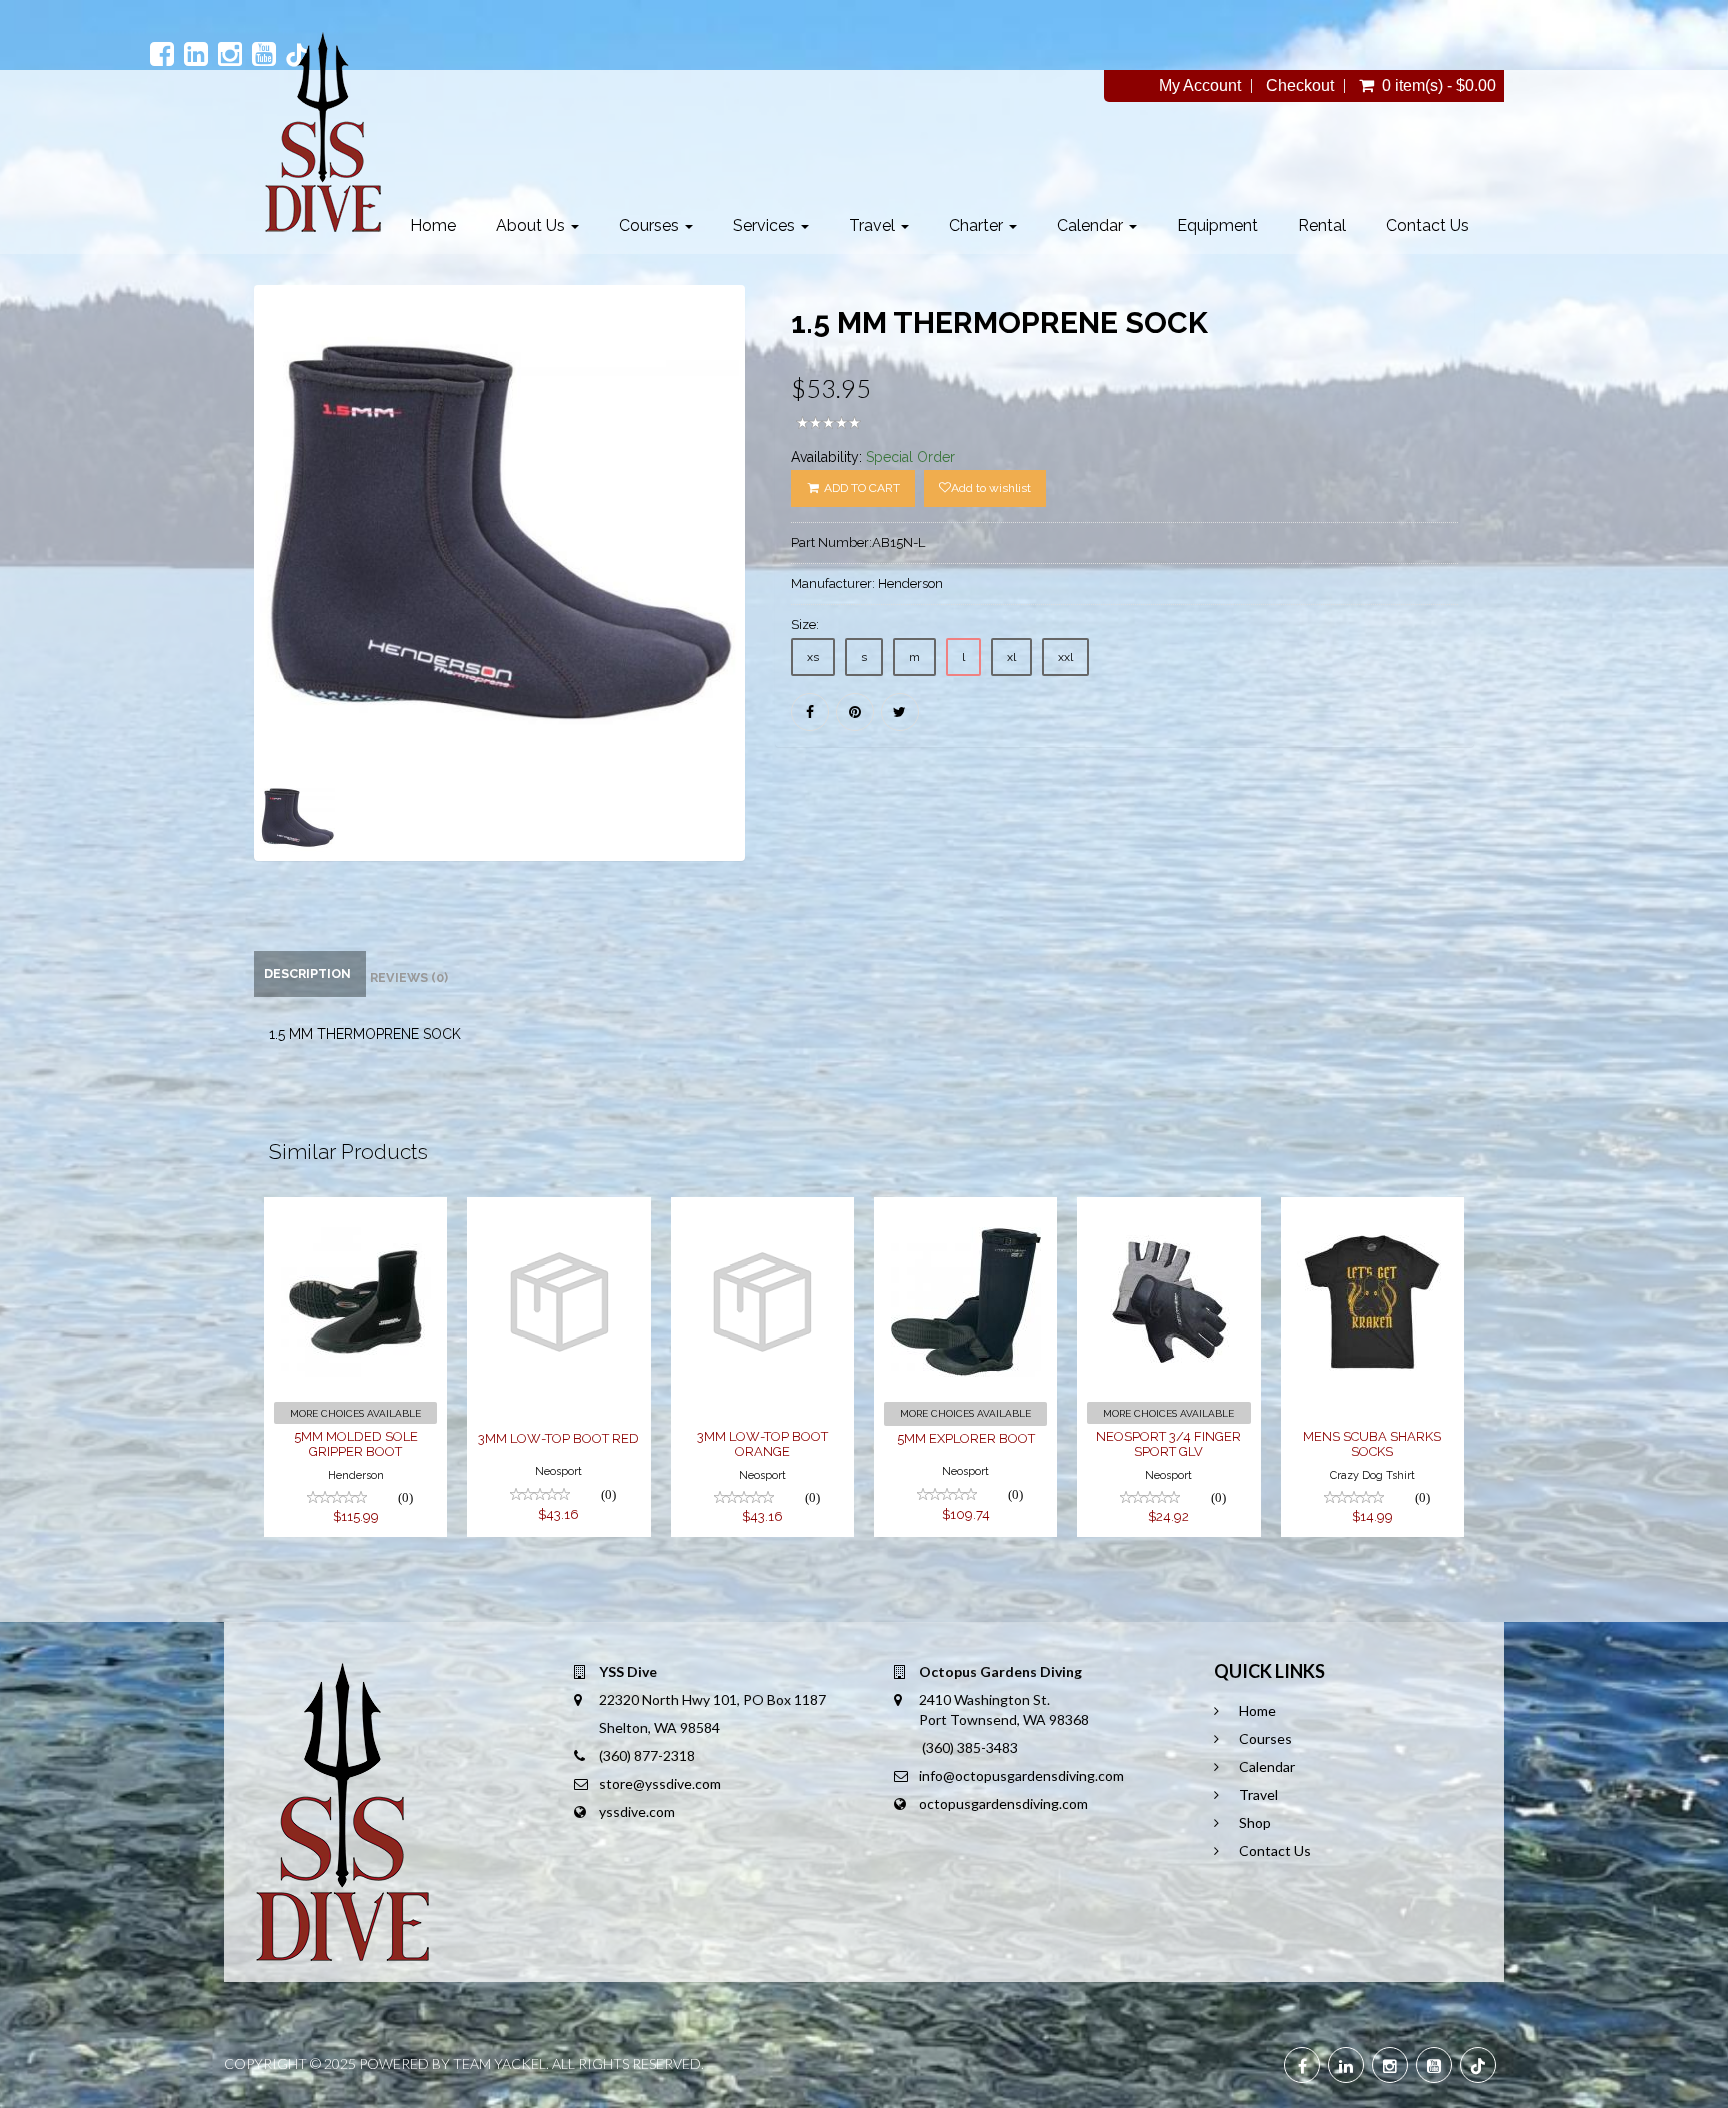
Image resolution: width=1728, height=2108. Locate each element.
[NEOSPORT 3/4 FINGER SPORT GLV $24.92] (1168, 1210)
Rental (1322, 225)
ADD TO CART (860, 488)
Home (433, 225)
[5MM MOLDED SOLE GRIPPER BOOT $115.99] (355, 1210)
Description (307, 973)
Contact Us (1427, 225)
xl (1011, 657)
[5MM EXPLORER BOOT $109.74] (965, 1210)
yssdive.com (637, 1811)
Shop (1255, 1822)
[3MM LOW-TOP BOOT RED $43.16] (558, 1210)
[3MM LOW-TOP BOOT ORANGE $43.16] (762, 1210)
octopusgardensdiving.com (1003, 1803)
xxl (1065, 657)
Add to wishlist (991, 488)
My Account (1200, 86)
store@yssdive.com (660, 1783)
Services (766, 225)
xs (813, 657)
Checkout (1300, 86)
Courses (651, 225)
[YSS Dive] (322, 132)
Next (795, 602)
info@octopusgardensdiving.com (1021, 1775)
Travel (874, 225)
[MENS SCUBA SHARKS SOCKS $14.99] (1372, 1210)
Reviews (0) (409, 977)
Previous (209, 602)
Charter (978, 225)
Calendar (1092, 225)
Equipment (1217, 225)
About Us (532, 225)
